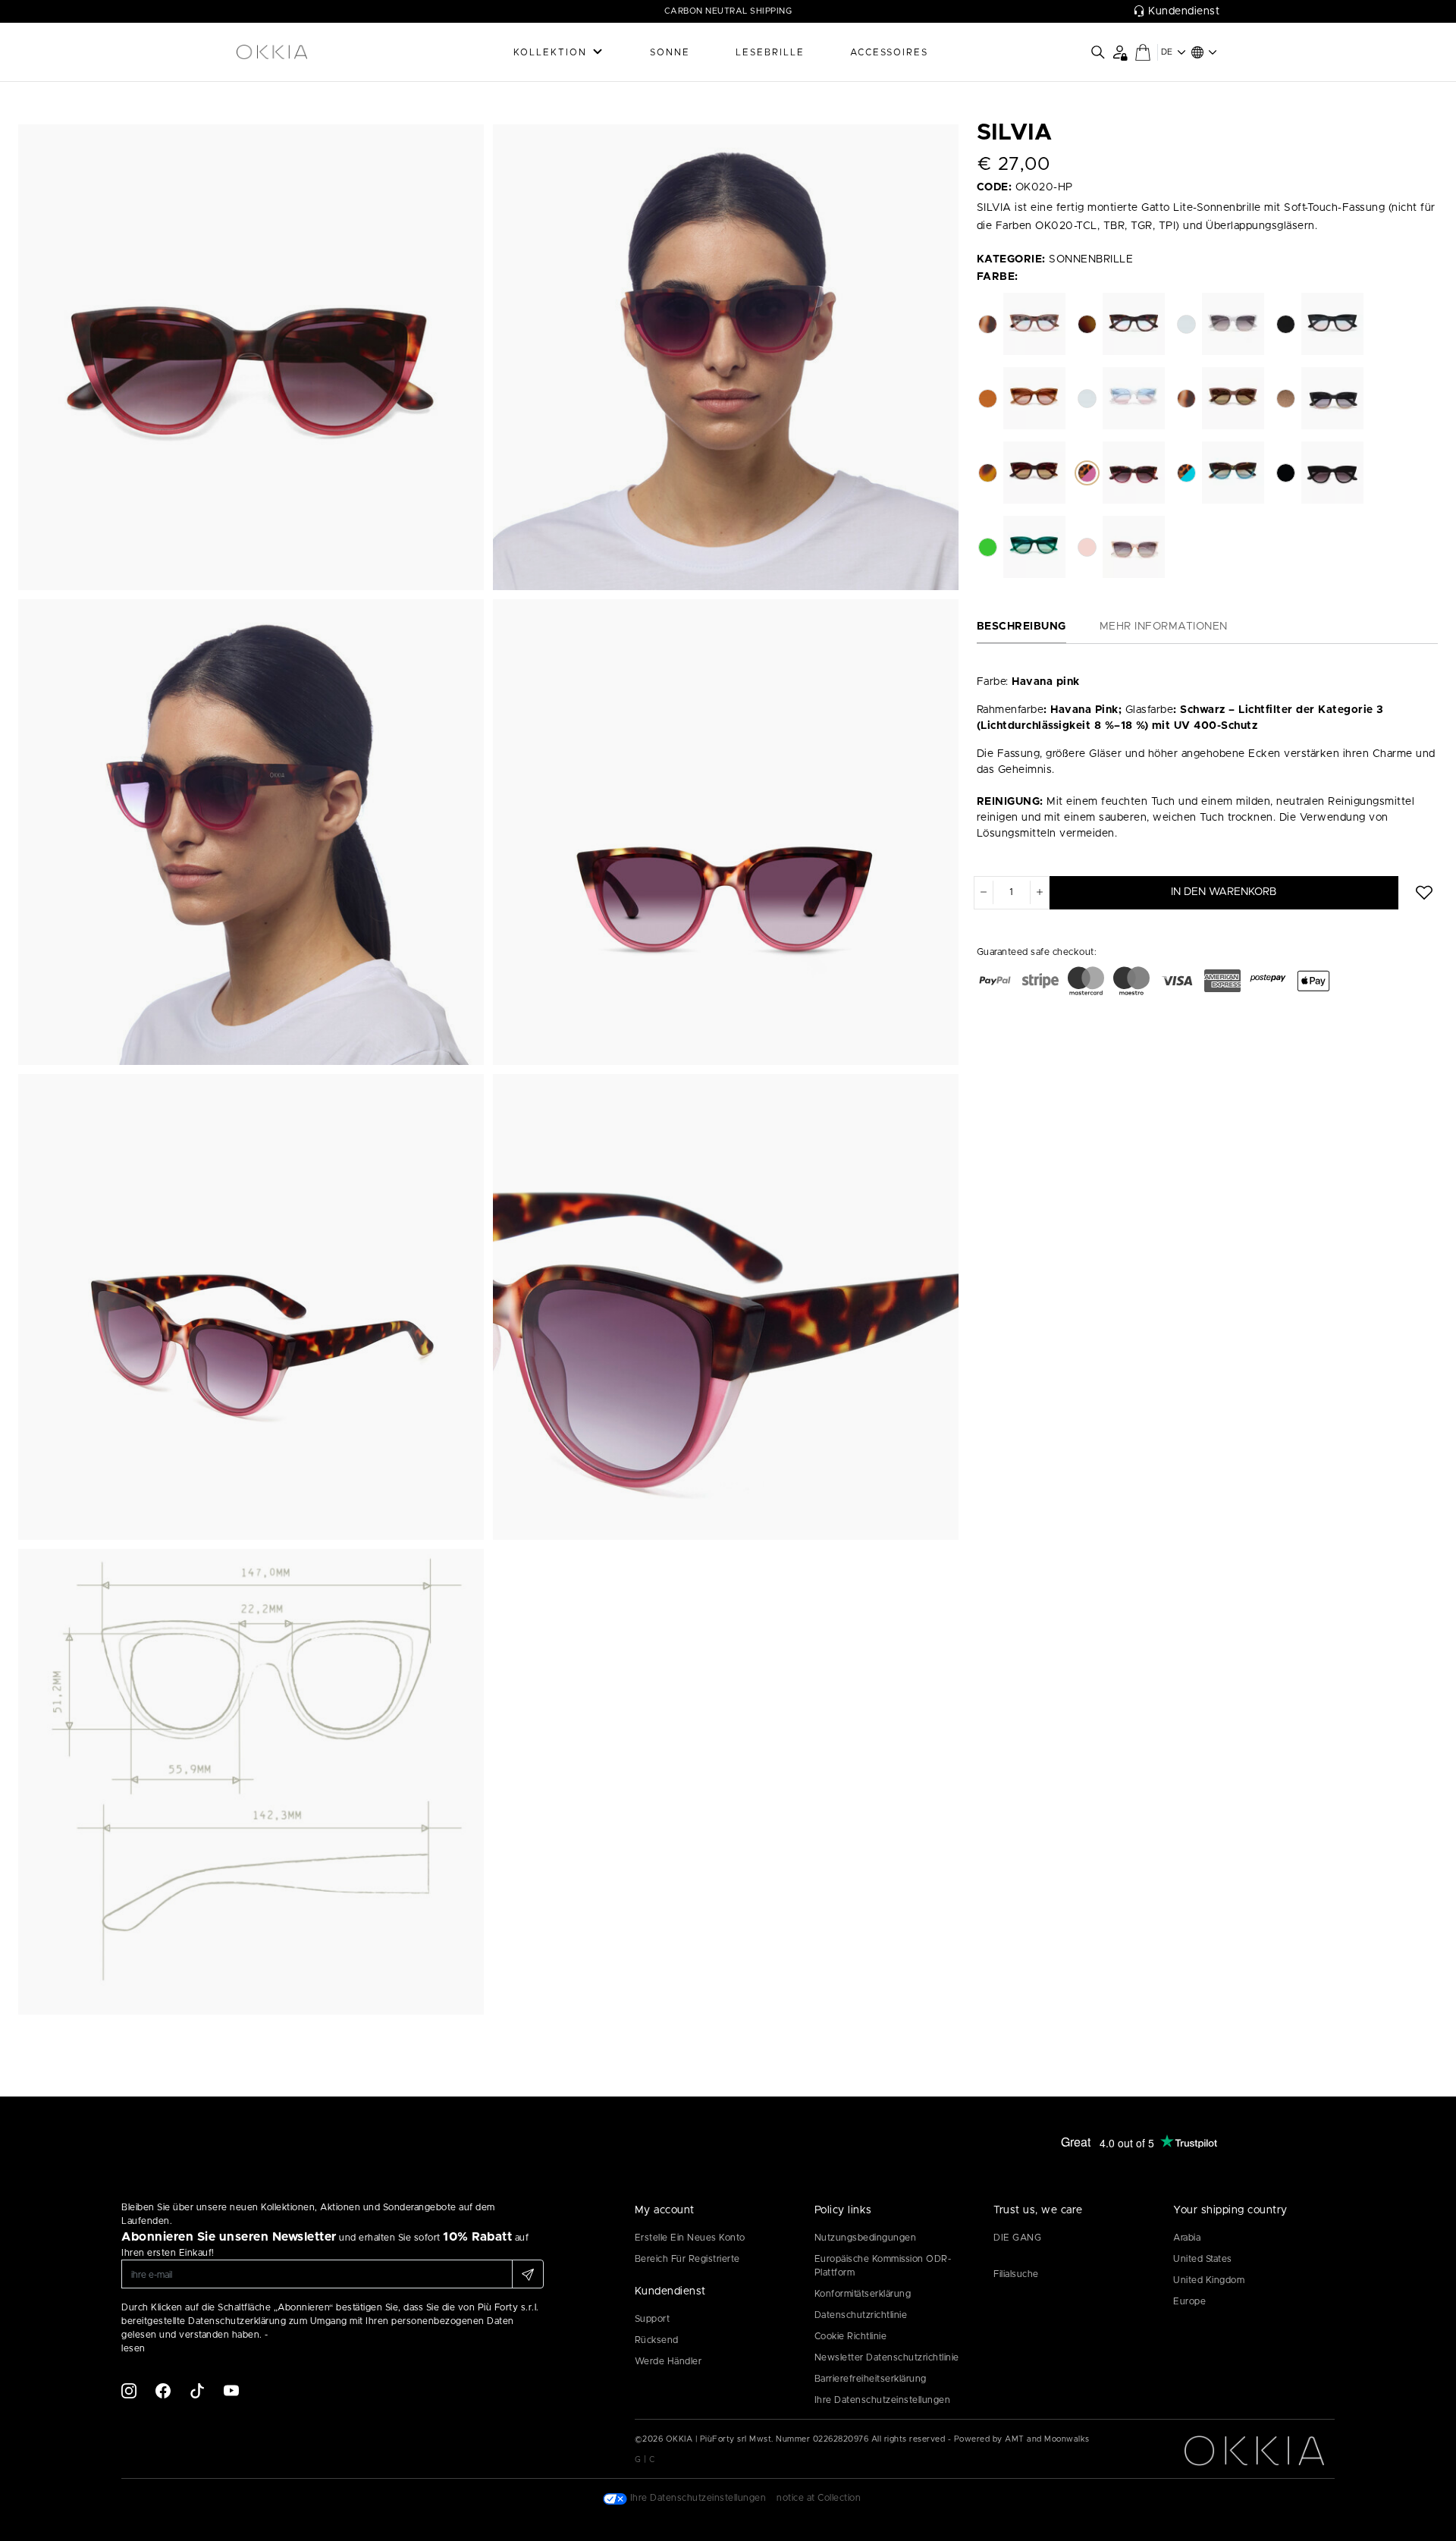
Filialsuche (1016, 2274)
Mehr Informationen (1164, 627)
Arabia (1187, 2238)
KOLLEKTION (550, 52)
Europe (1189, 2301)
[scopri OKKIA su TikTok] (197, 2390)
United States (1203, 2259)
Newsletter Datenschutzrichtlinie (887, 2357)
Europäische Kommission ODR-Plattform (883, 2266)
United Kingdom (1209, 2280)
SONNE (670, 52)
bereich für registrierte (687, 2259)
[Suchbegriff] (1098, 52)
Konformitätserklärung (863, 2294)
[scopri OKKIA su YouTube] (231, 2390)
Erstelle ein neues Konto (690, 2238)
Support (653, 2319)
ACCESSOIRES (889, 52)
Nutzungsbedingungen (866, 2238)
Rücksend (657, 2340)
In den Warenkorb (1224, 892)
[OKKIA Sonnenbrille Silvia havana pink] (251, 357)
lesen (133, 2348)
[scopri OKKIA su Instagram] (129, 2390)
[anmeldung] (1120, 52)
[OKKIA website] (311, 52)
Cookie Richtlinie (851, 2336)
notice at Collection (819, 2498)
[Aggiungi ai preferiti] (1424, 893)
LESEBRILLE (770, 52)
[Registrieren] (528, 2274)
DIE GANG (1017, 2238)
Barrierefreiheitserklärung (871, 2379)
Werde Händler (668, 2361)
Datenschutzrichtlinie (861, 2315)
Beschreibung (1021, 627)
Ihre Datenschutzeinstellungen (883, 2400)
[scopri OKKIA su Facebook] (163, 2390)
